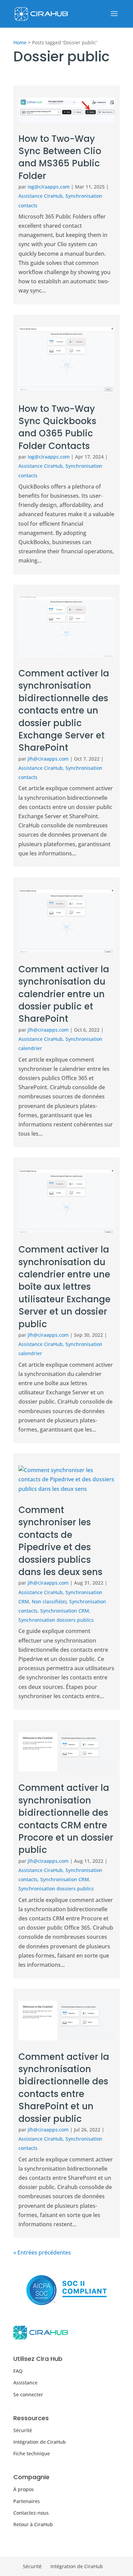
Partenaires (27, 2501)
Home (20, 42)
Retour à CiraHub (33, 2524)
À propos (24, 2489)
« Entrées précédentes (42, 2252)
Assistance (25, 2383)
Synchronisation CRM (65, 1611)
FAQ (18, 2371)
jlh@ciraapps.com (48, 759)
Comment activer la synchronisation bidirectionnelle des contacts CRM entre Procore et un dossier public (66, 1819)
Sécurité (23, 2430)
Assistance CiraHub (41, 196)
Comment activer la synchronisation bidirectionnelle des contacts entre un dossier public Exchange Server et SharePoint (64, 710)
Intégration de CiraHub (40, 2442)
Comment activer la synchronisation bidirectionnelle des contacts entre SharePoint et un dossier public (64, 2088)
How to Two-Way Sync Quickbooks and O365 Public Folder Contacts (57, 427)
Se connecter (28, 2394)
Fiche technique (32, 2453)
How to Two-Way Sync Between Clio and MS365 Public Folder (60, 157)
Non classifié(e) (49, 1601)
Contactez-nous (31, 2513)
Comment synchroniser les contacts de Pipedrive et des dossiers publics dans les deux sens (60, 1541)
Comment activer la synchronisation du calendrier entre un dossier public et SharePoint (64, 994)
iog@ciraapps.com (49, 187)
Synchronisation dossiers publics (56, 1620)
